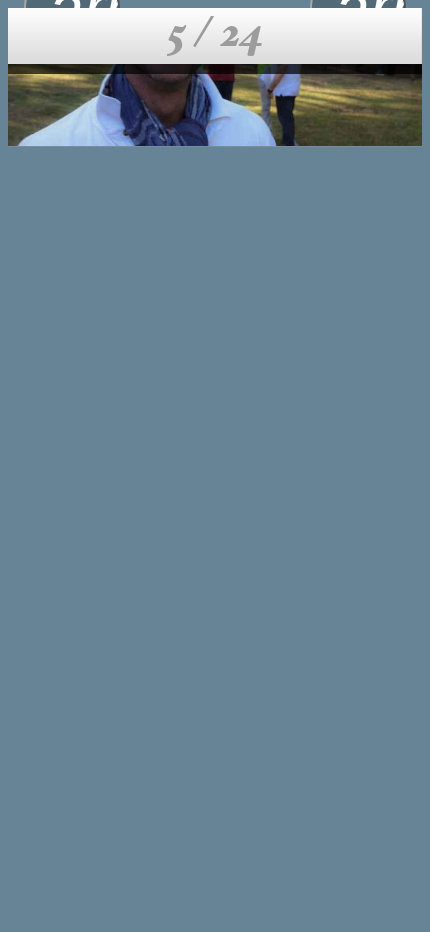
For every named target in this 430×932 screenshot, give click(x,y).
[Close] (36, 36)
